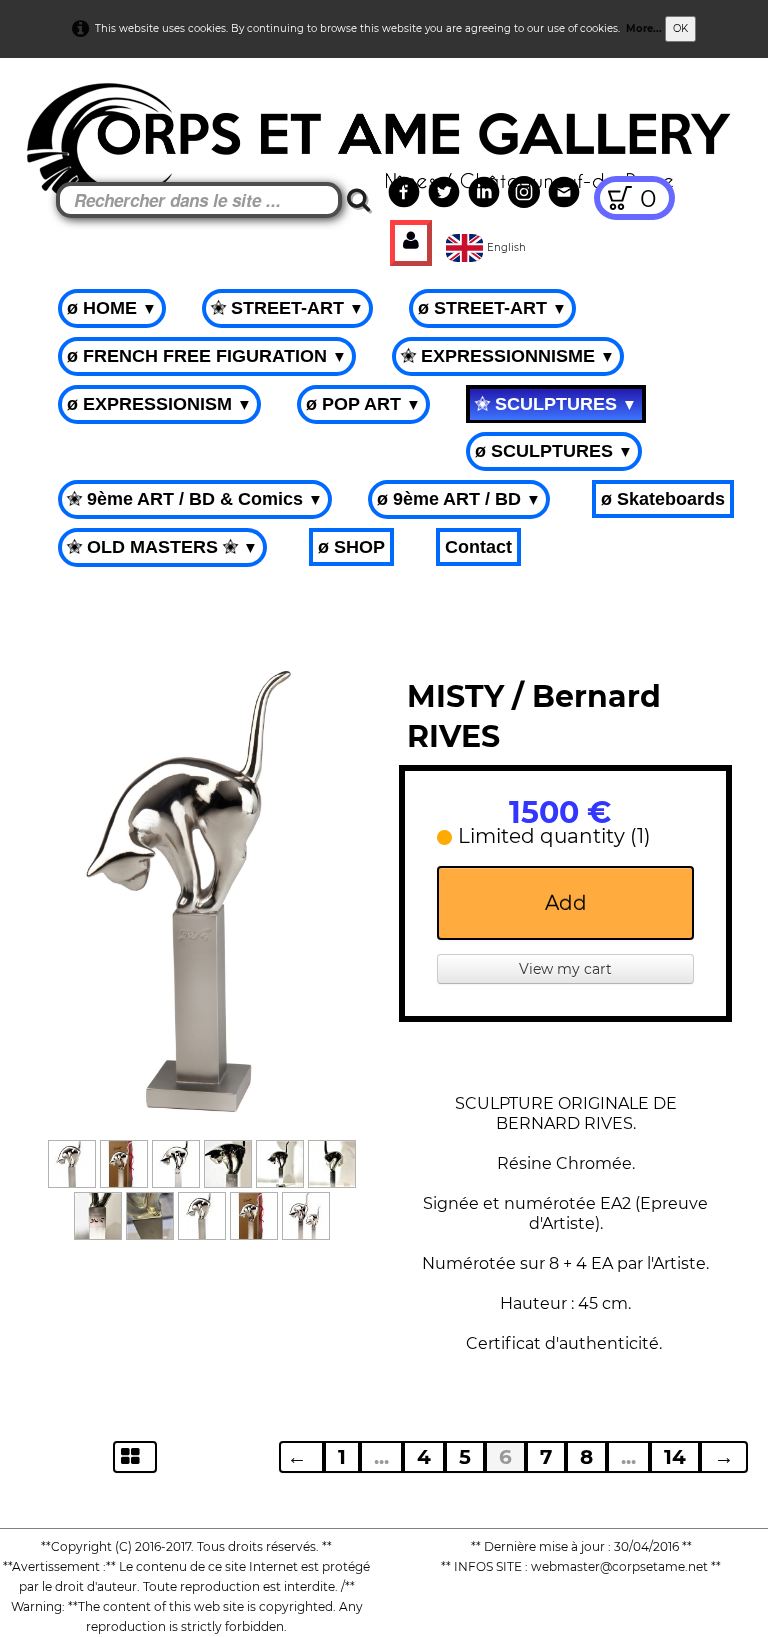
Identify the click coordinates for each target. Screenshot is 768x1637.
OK (680, 28)
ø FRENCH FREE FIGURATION (207, 356)
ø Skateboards (663, 499)
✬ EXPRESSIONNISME (508, 356)
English (508, 247)
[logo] (51, 110)
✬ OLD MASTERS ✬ (162, 547)
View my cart (565, 969)
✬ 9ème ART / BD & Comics (195, 499)
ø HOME (112, 308)
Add (566, 903)
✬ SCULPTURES (556, 404)
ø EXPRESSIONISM (159, 404)
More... (644, 28)
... (381, 1457)
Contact (478, 547)
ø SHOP (351, 547)
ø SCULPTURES (554, 451)
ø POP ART (363, 404)
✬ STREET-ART (287, 308)
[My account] (411, 243)
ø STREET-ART (492, 308)
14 (675, 1457)
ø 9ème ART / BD (459, 499)
